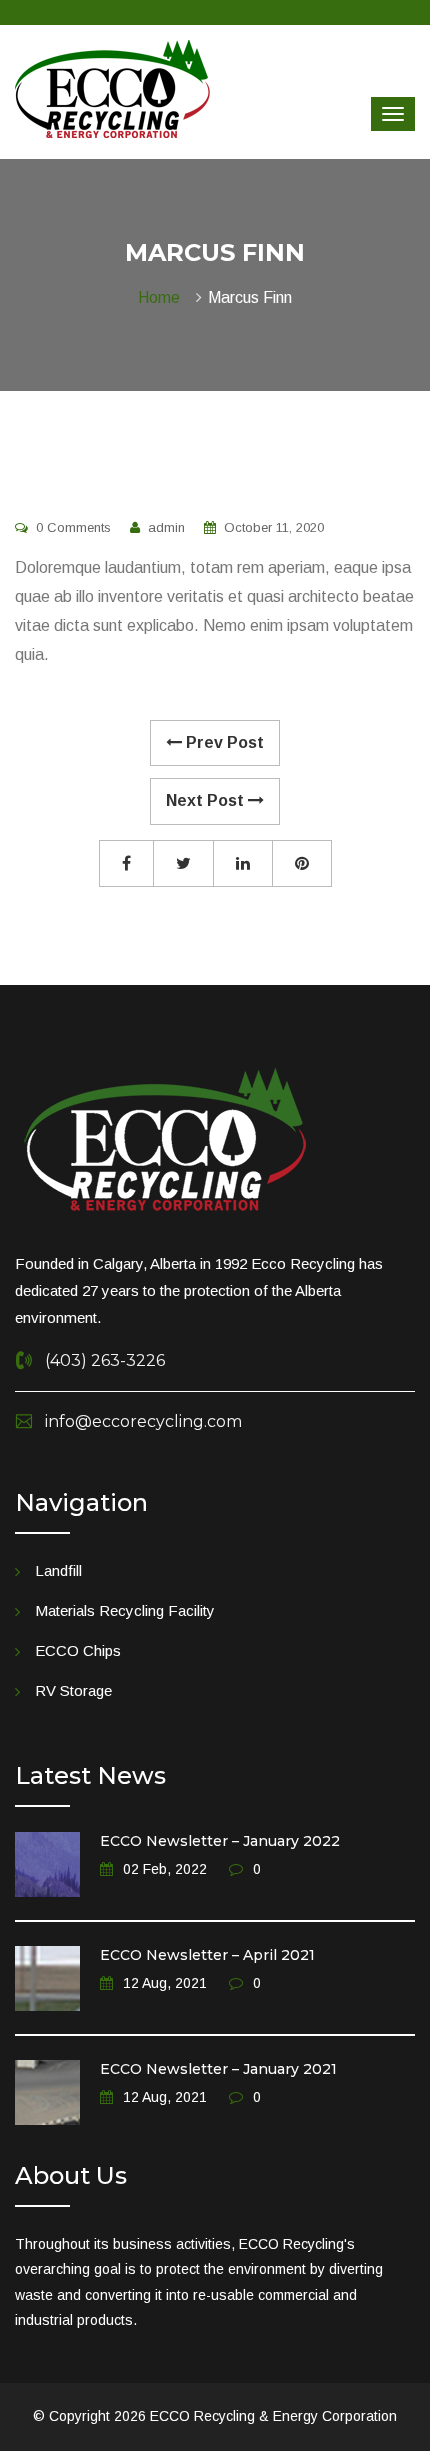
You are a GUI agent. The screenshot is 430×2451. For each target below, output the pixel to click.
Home (163, 297)
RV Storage (73, 1690)
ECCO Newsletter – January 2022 (220, 1841)
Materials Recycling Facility (125, 1610)
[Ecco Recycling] (112, 88)
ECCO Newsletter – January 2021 (218, 2069)
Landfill (58, 1570)
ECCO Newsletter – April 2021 (207, 1955)
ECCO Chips (78, 1650)
